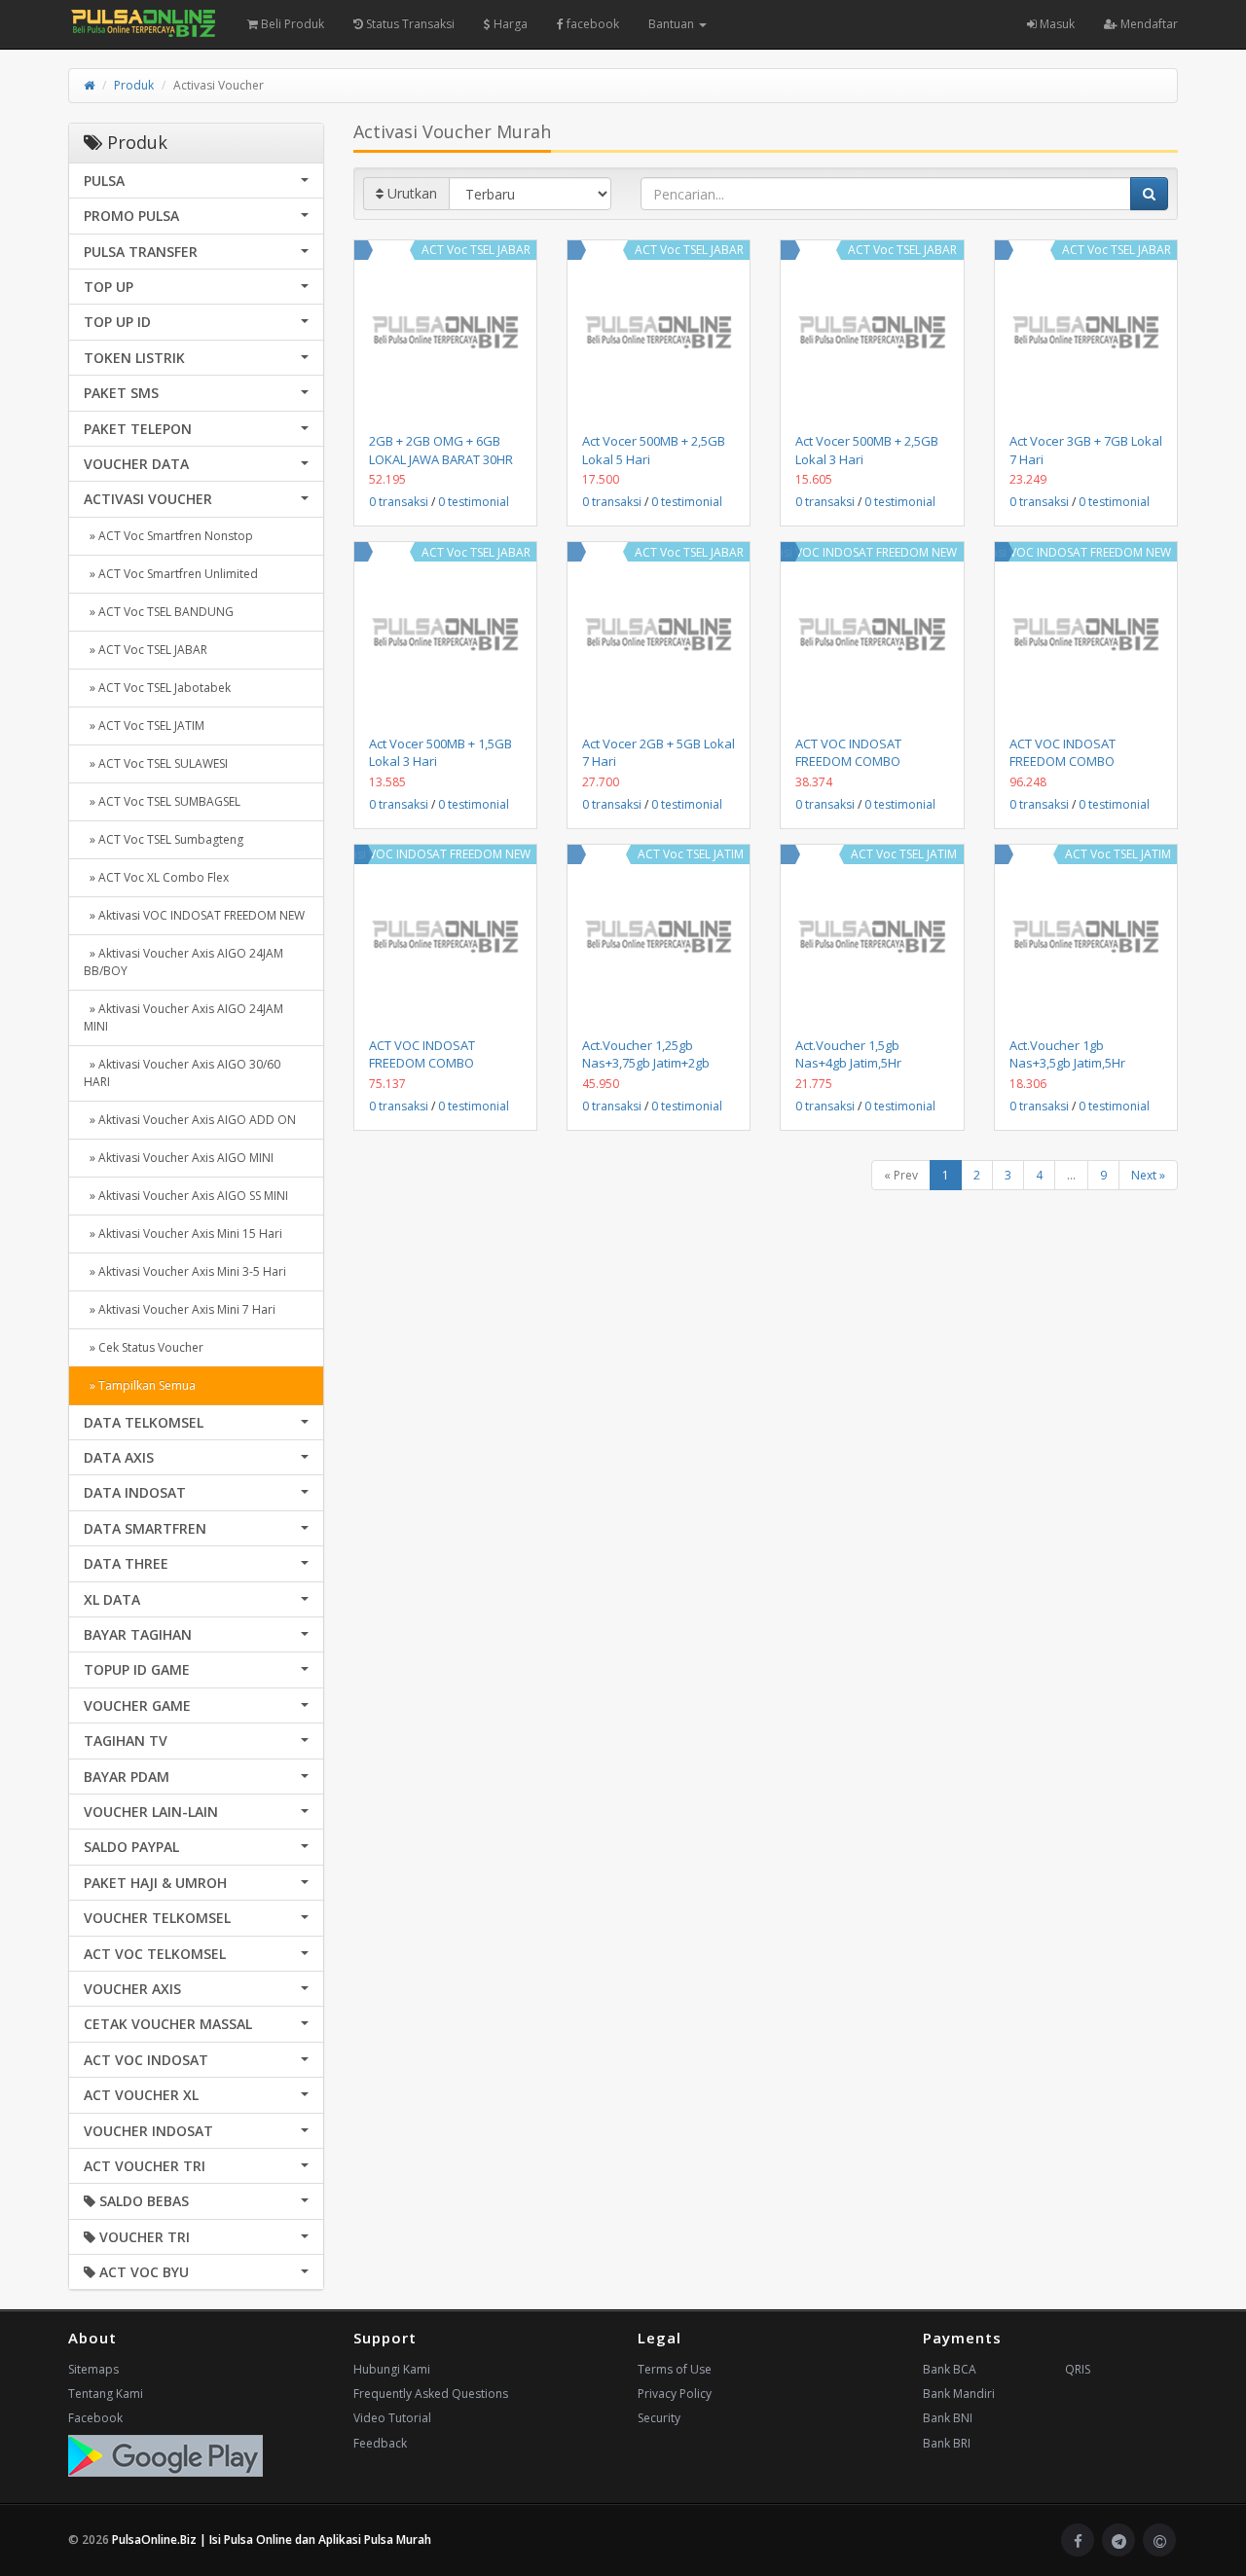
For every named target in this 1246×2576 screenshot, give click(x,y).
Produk (134, 85)
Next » (1148, 1175)
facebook (591, 24)
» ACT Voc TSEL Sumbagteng (164, 839)
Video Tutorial (392, 2418)
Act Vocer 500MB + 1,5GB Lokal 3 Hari (440, 752)
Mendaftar (1148, 24)
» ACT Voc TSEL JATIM (144, 726)
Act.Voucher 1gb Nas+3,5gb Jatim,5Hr (1067, 1054)
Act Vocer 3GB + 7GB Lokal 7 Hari (1086, 450)
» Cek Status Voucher (144, 1347)
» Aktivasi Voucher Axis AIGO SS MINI (186, 1196)
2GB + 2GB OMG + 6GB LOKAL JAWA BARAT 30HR (441, 450)
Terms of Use (675, 2369)
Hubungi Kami (392, 2369)
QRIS (1078, 2369)
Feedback (380, 2443)
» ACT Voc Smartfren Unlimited (171, 574)
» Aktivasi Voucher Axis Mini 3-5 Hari (185, 1271)
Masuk (1056, 24)
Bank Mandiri (959, 2394)
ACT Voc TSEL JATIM (691, 854)
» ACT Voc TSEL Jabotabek (157, 688)
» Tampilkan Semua (140, 1385)
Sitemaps (93, 2369)
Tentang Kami (106, 2394)
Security (659, 2418)
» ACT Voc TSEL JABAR (146, 650)
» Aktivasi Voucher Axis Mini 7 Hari (180, 1309)
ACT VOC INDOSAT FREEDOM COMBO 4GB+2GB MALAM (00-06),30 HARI (858, 770)
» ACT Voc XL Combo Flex (156, 877)
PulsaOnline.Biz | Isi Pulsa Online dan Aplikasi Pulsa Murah (272, 2540)
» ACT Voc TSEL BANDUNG (159, 612)
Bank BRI (947, 2443)
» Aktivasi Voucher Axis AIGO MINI (179, 1158)
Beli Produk (291, 24)
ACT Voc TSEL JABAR (476, 250)
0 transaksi (399, 502)
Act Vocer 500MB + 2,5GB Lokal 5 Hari (654, 450)
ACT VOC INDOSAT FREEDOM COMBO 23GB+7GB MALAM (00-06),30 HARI (1076, 770)
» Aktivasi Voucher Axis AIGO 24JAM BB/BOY (183, 962)
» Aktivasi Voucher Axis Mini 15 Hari (183, 1234)
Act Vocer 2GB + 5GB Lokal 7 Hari (659, 752)
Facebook (95, 2418)
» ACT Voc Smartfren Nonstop (168, 536)
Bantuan (673, 24)
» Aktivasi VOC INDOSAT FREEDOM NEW (194, 915)
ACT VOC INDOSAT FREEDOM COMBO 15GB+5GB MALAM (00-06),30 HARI (435, 1072)
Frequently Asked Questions (431, 2394)
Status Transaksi (409, 24)
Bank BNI (948, 2418)
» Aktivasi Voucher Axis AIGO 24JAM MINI (183, 1017)
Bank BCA (950, 2369)
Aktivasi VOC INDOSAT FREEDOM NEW (854, 552)
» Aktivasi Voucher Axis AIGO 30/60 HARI (182, 1073)
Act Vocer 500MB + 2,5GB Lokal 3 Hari (867, 450)
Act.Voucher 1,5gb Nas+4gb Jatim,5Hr (848, 1054)
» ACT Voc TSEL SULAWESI (156, 763)
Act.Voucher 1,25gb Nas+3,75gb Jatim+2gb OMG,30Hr (646, 1063)
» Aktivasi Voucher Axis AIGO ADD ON (190, 1120)
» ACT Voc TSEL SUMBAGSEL (162, 801)
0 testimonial (474, 502)
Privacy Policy (675, 2394)
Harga (509, 24)
